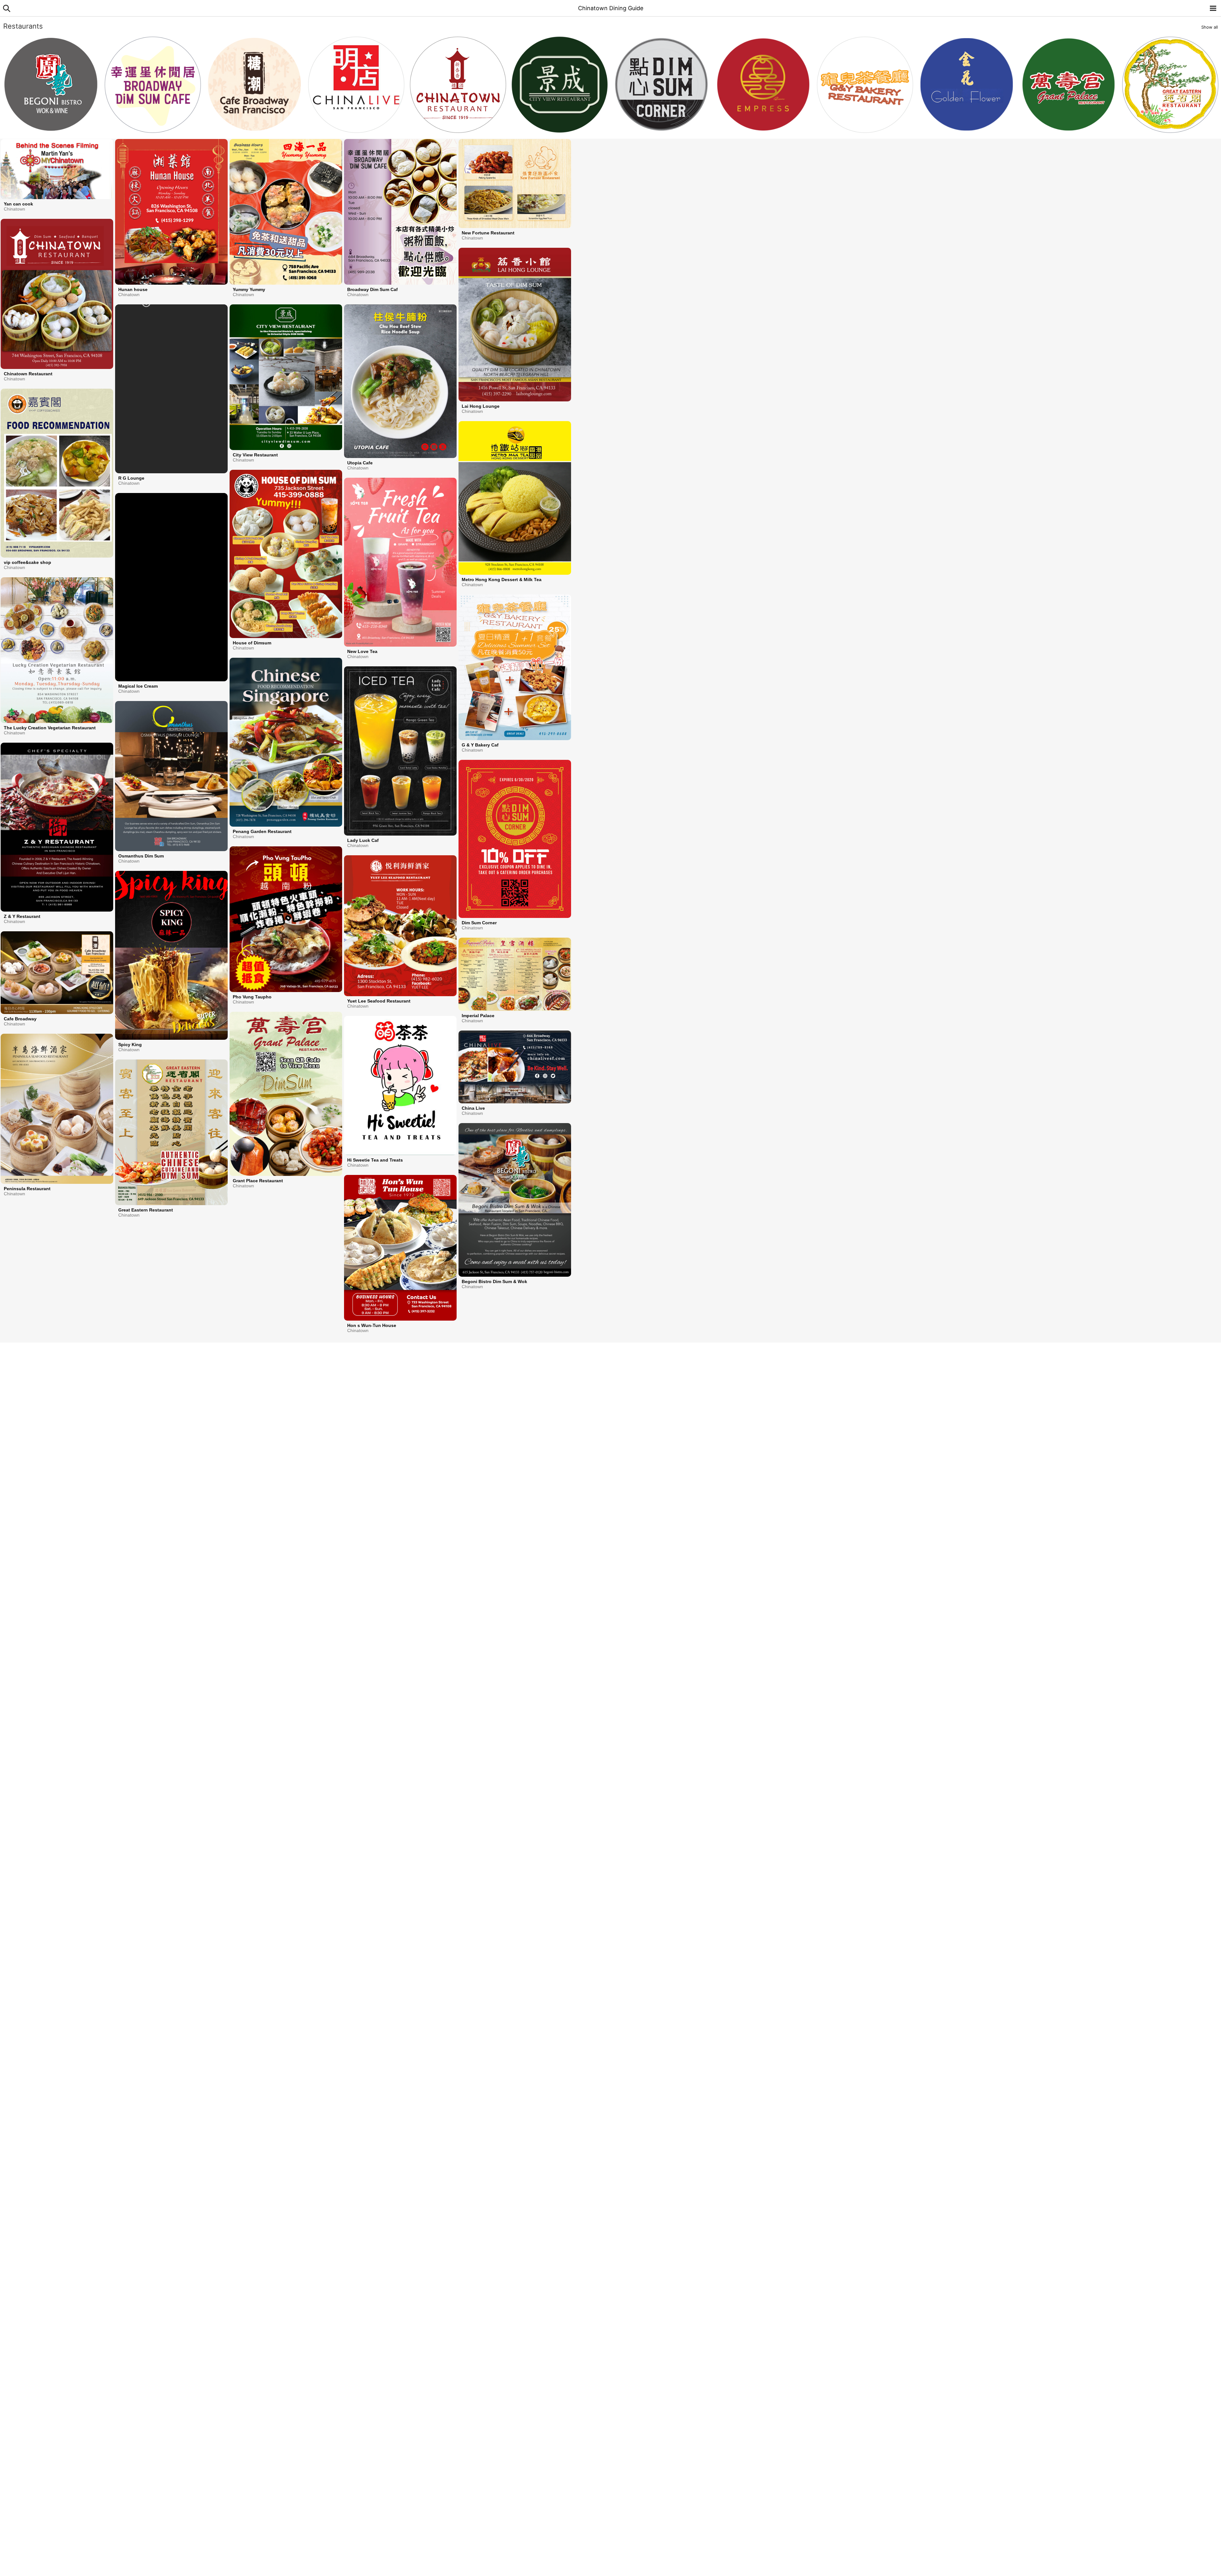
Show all (1210, 27)
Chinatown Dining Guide (611, 8)
